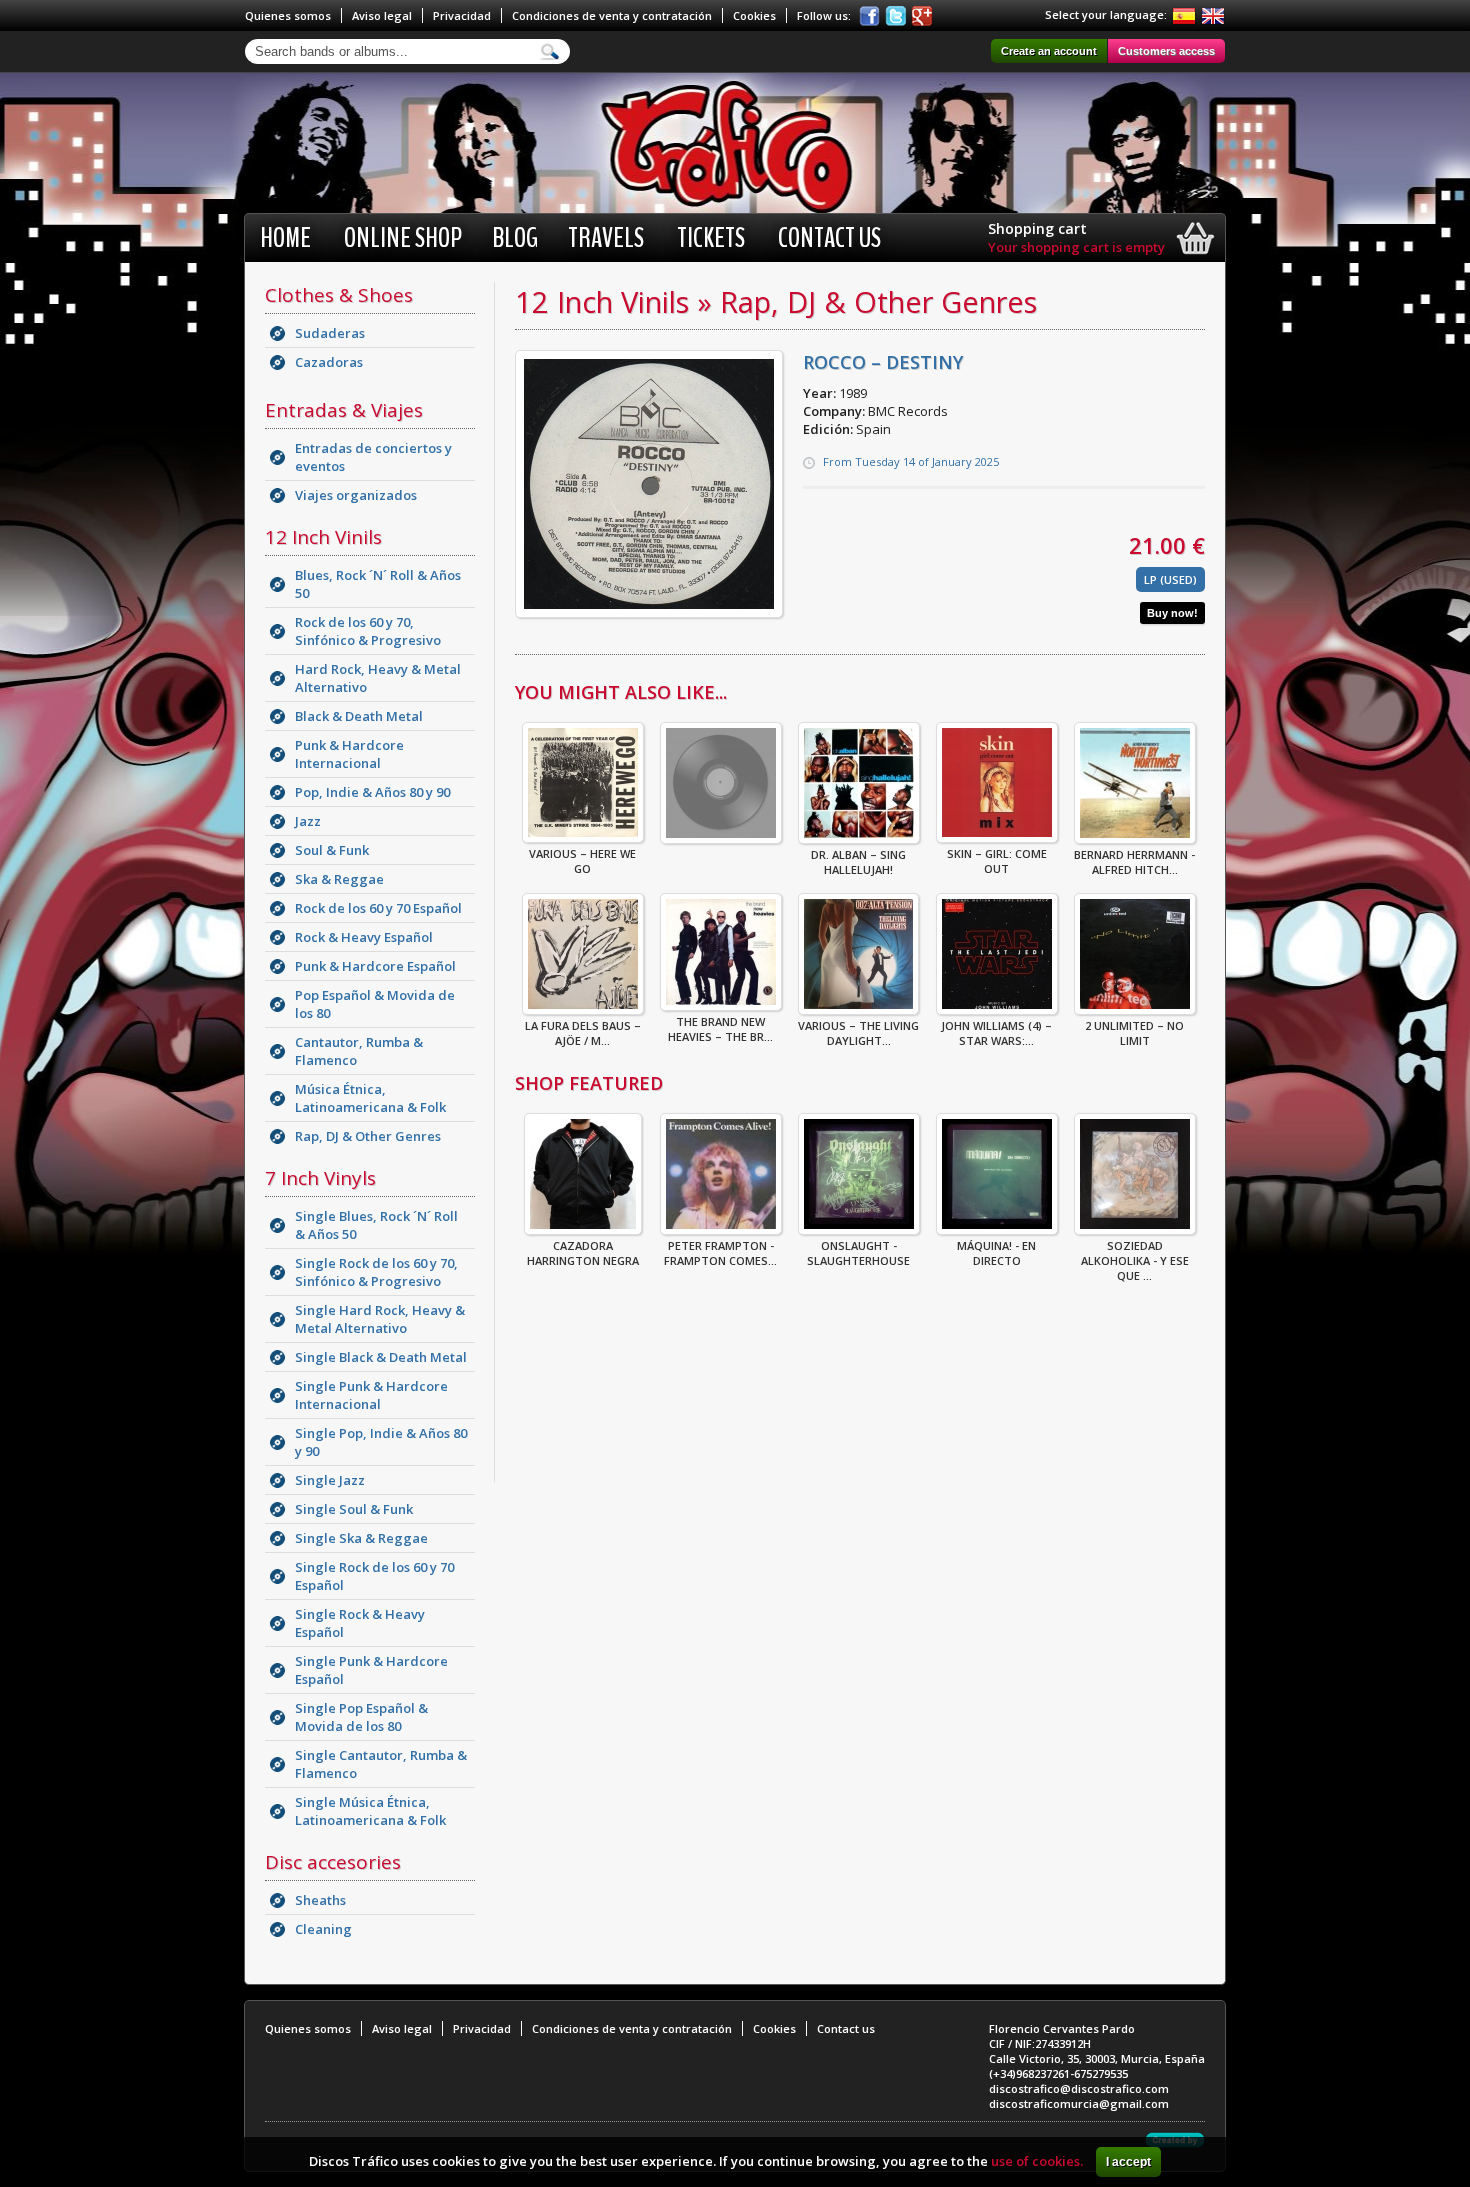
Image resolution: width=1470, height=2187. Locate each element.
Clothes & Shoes (339, 295)
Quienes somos (288, 15)
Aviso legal (382, 15)
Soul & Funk (332, 850)
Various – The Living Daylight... (858, 1033)
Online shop (403, 238)
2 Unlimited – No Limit (1134, 1033)
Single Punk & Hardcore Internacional (371, 1395)
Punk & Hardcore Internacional (349, 754)
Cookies (754, 15)
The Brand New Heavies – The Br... (720, 1029)
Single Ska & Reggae (361, 1538)
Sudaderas (330, 333)
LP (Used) (1170, 579)
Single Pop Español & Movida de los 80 (361, 1717)
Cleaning (323, 1929)
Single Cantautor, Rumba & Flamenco (381, 1764)
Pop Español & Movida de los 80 (375, 1004)
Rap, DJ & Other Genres (368, 1136)
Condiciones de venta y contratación (612, 15)
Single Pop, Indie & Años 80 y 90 (381, 1442)
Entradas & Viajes (344, 410)
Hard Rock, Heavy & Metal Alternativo (378, 678)
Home (285, 238)
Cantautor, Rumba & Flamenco (359, 1051)
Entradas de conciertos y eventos (373, 457)
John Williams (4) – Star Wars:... (996, 1033)
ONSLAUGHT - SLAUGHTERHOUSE (858, 1253)
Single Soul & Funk (354, 1509)
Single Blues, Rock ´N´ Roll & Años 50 (376, 1225)
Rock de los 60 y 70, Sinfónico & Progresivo (368, 631)
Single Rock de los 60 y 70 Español (374, 1576)
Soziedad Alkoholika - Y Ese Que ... (1135, 1260)
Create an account (1049, 51)
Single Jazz (330, 1480)
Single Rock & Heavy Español (360, 1623)
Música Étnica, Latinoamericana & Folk (370, 1098)
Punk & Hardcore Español (375, 966)
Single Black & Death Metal (381, 1357)
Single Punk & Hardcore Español (371, 1670)
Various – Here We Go (582, 861)
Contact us (829, 238)
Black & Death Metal (359, 716)
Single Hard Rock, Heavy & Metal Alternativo (380, 1319)
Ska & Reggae (339, 879)
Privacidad (462, 15)
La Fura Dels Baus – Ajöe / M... (583, 1033)
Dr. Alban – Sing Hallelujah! (858, 862)
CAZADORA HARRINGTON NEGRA (583, 1253)
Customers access (1166, 51)
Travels (606, 238)
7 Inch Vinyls (320, 1178)
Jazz (308, 821)
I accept (1128, 2162)
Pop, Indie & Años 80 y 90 (372, 792)
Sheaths (320, 1900)
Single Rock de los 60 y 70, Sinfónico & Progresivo (376, 1272)
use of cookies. (1037, 2161)
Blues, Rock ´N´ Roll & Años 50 (378, 584)
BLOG (515, 238)
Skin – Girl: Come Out (997, 861)
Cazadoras (329, 362)
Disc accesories (333, 1862)
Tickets (711, 238)
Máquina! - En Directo (996, 1253)
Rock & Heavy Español (364, 937)
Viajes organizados (356, 495)
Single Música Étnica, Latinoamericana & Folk (370, 1811)
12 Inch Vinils (323, 537)
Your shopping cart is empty (1076, 247)
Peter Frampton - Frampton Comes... (720, 1253)
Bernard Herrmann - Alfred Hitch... (1134, 862)
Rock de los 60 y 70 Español (378, 908)
